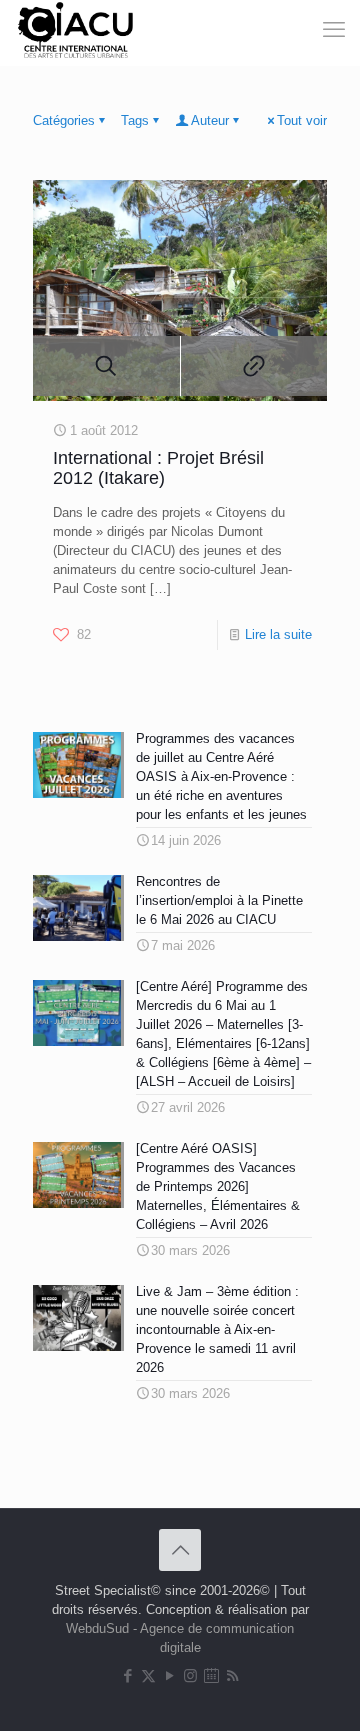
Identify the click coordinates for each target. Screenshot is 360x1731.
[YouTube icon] (169, 1675)
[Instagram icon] (190, 1675)
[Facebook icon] (127, 1675)
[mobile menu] (308, 30)
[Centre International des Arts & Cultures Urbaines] (78, 30)
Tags (135, 120)
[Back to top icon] (180, 1550)
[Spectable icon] (211, 1675)
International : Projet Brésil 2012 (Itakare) (158, 468)
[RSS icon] (232, 1675)
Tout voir (302, 120)
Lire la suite (278, 634)
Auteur (210, 120)
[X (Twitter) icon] (148, 1675)
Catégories (64, 120)
